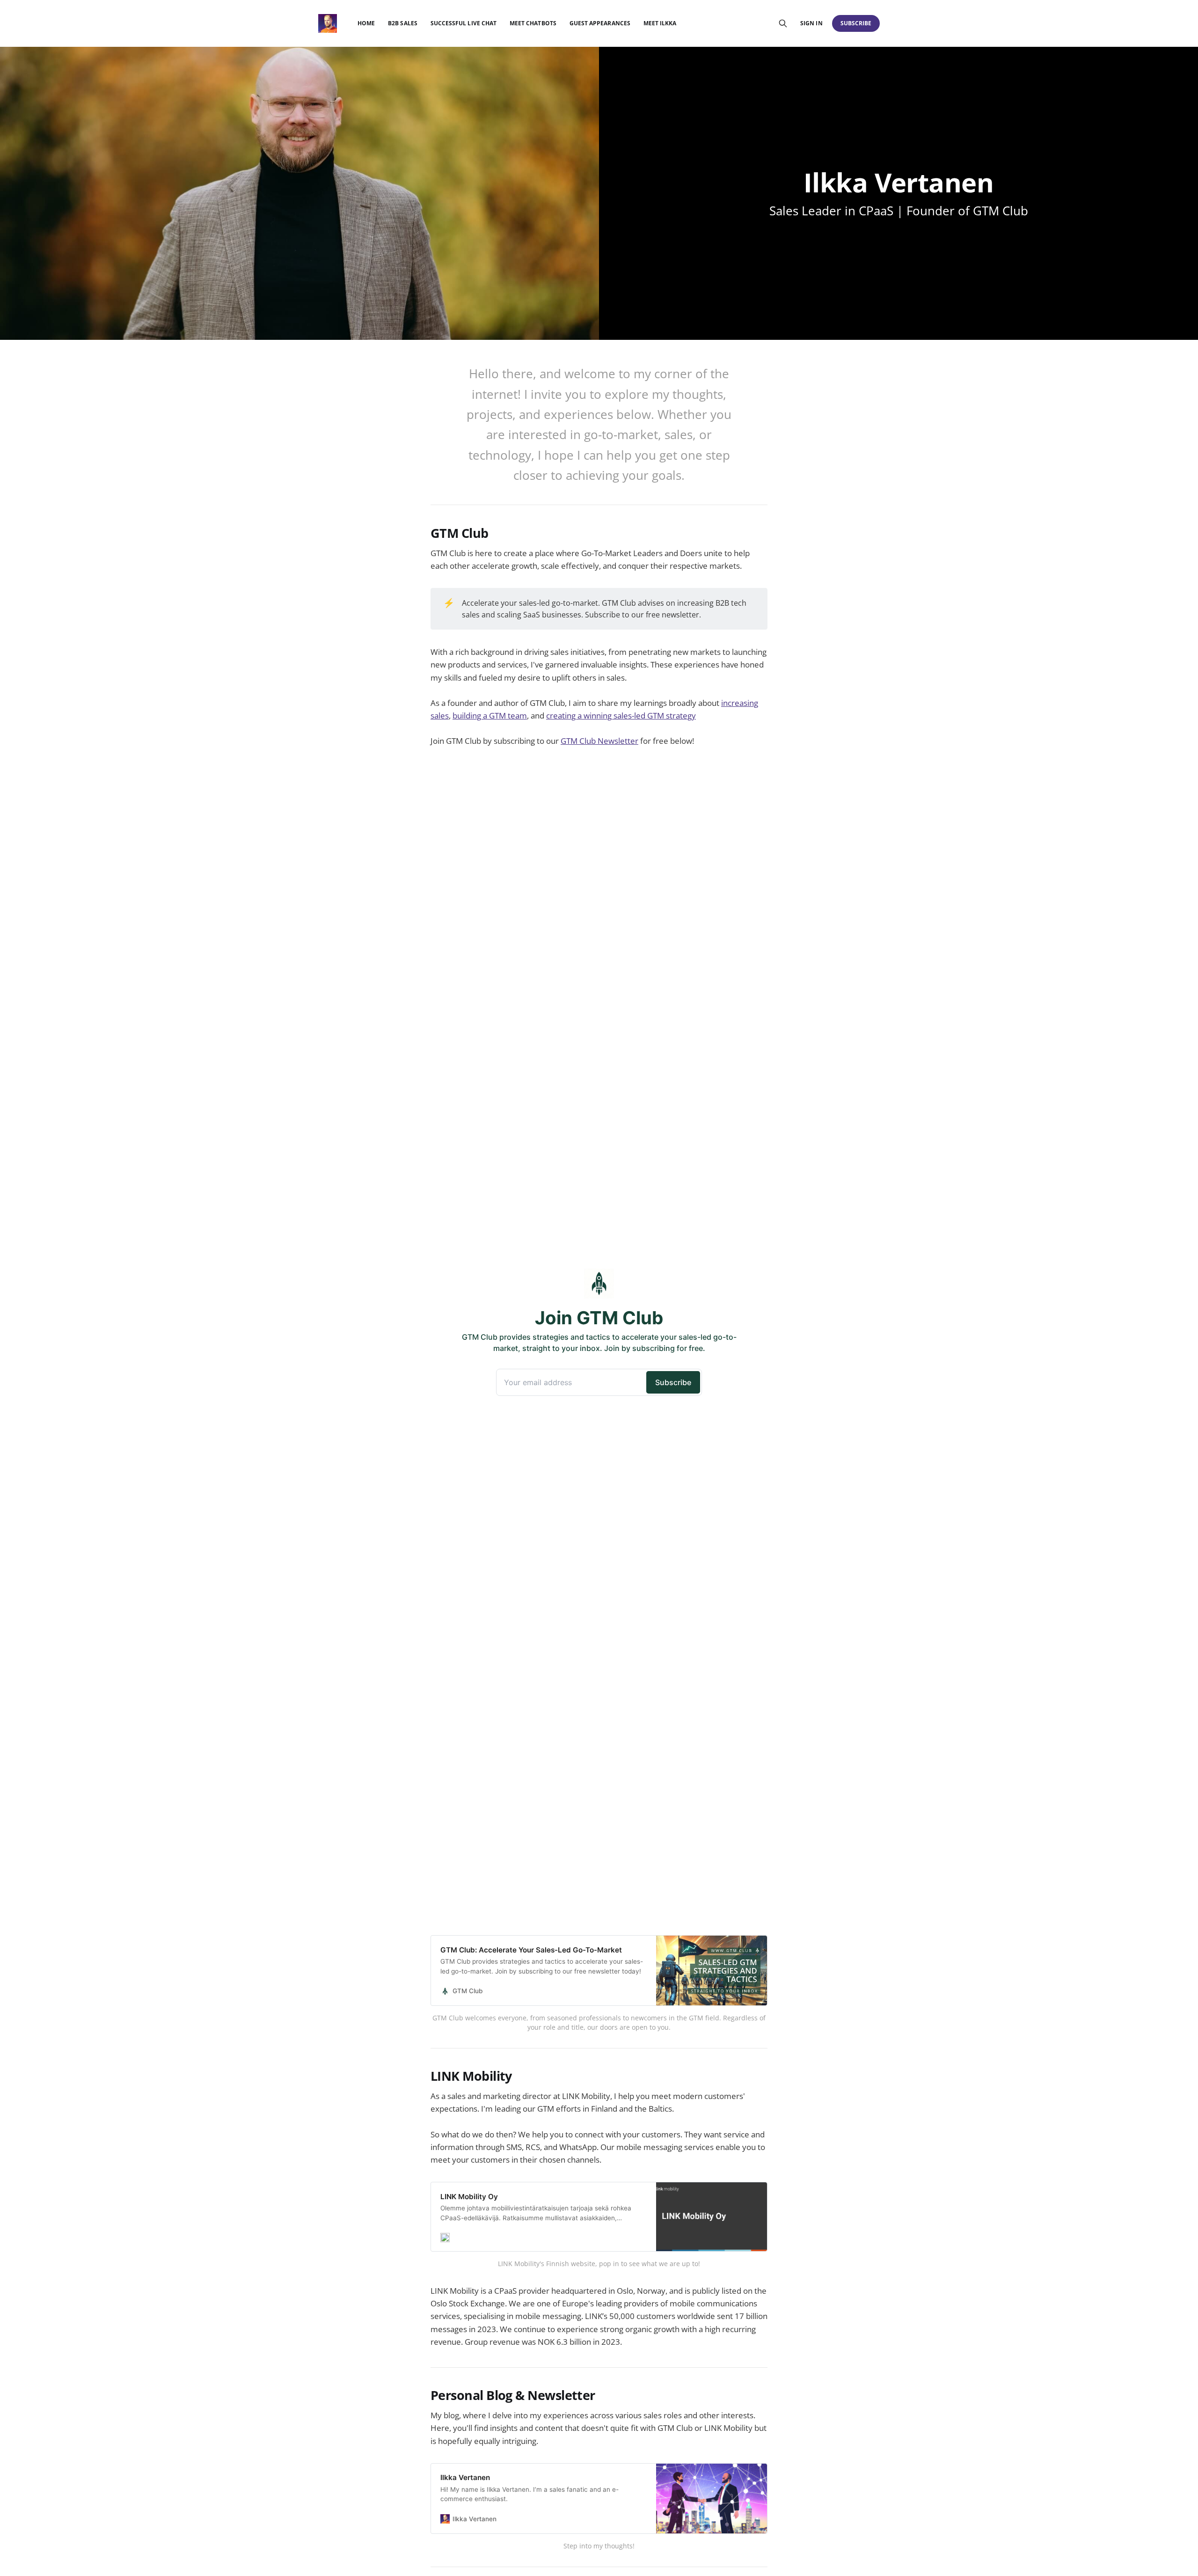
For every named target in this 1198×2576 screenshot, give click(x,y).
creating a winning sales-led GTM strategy (621, 716)
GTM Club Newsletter (599, 741)
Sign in (811, 23)
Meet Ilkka (660, 23)
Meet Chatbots (533, 23)
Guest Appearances (600, 23)
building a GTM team (490, 716)
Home (366, 23)
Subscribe (856, 23)
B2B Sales (403, 23)
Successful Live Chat (464, 23)
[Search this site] (783, 23)
